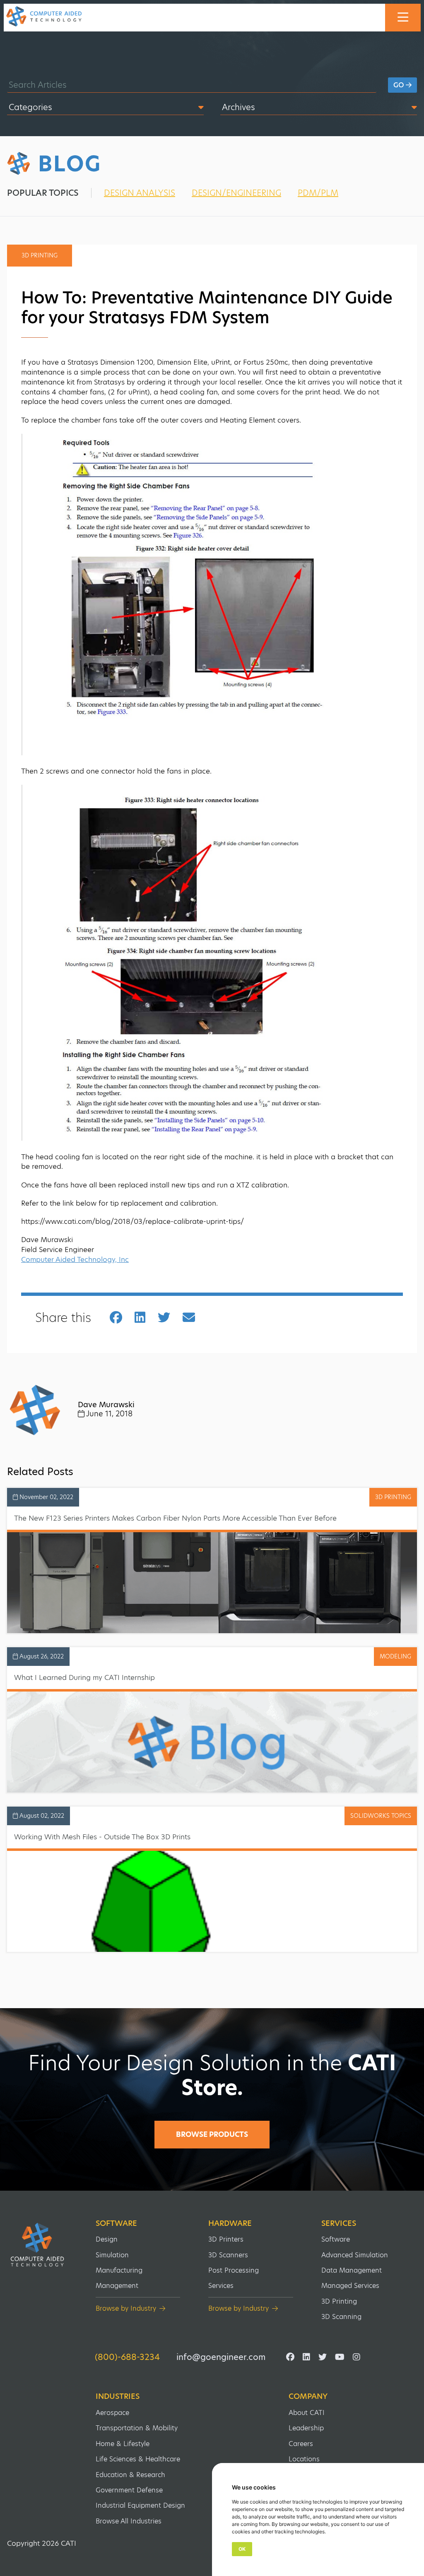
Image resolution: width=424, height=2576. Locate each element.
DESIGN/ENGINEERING (236, 193)
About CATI (307, 2413)
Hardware (230, 2223)
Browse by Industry (126, 2308)
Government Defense (129, 2490)
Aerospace (112, 2413)
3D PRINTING (393, 1497)
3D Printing (339, 2301)
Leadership (306, 2428)
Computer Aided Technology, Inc (75, 1259)
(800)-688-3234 (127, 2357)
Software (116, 2223)
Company (308, 2396)
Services (221, 2286)
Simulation (112, 2255)
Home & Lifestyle (123, 2444)
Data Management (352, 2270)
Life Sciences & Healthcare (138, 2459)
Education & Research (130, 2475)
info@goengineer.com (221, 2357)
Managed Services (350, 2286)
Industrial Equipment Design (140, 2505)
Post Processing (234, 2270)
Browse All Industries (129, 2521)
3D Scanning (341, 2317)
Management (117, 2286)
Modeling (395, 1656)
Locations (304, 2459)
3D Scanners (228, 2255)
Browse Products (212, 2134)
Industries (118, 2396)
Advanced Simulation (355, 2255)
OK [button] (242, 2549)
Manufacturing (119, 2270)
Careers (301, 2444)
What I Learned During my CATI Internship (84, 1677)
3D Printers (226, 2239)
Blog (70, 164)
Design (107, 2239)
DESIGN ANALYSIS (140, 193)
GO (400, 85)
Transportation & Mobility (137, 2428)
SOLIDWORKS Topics (381, 1816)
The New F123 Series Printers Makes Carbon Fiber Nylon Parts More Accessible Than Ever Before (175, 1518)
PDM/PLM (318, 193)
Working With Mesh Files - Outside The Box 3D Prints (102, 1837)
